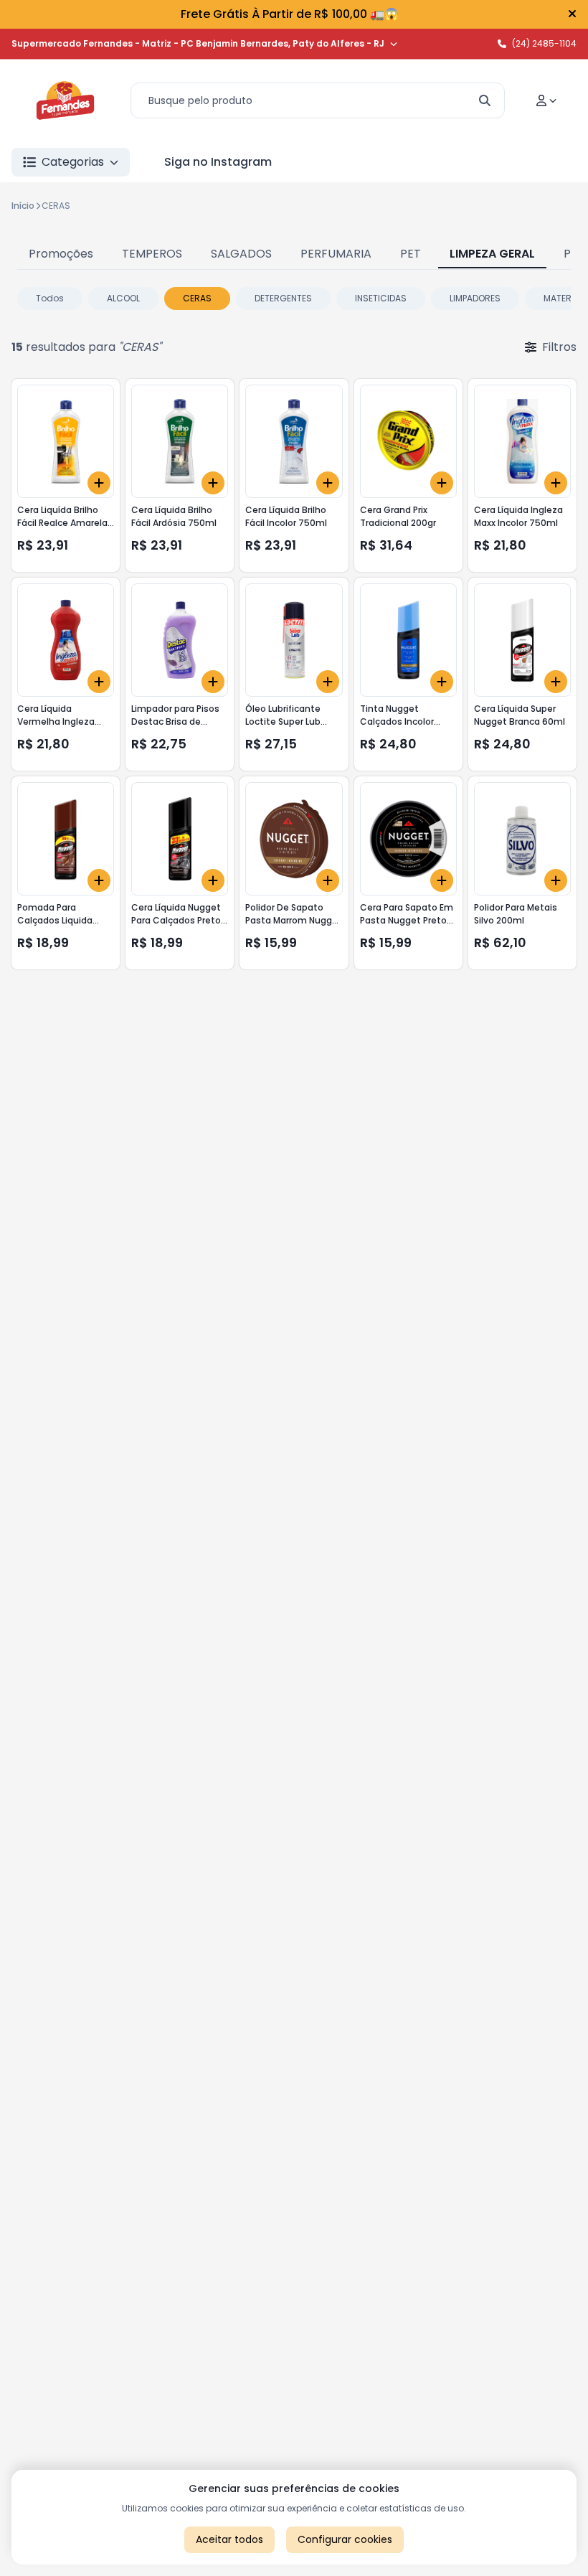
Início (23, 206)
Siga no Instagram (218, 162)
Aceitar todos (229, 2539)
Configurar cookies (345, 2539)
